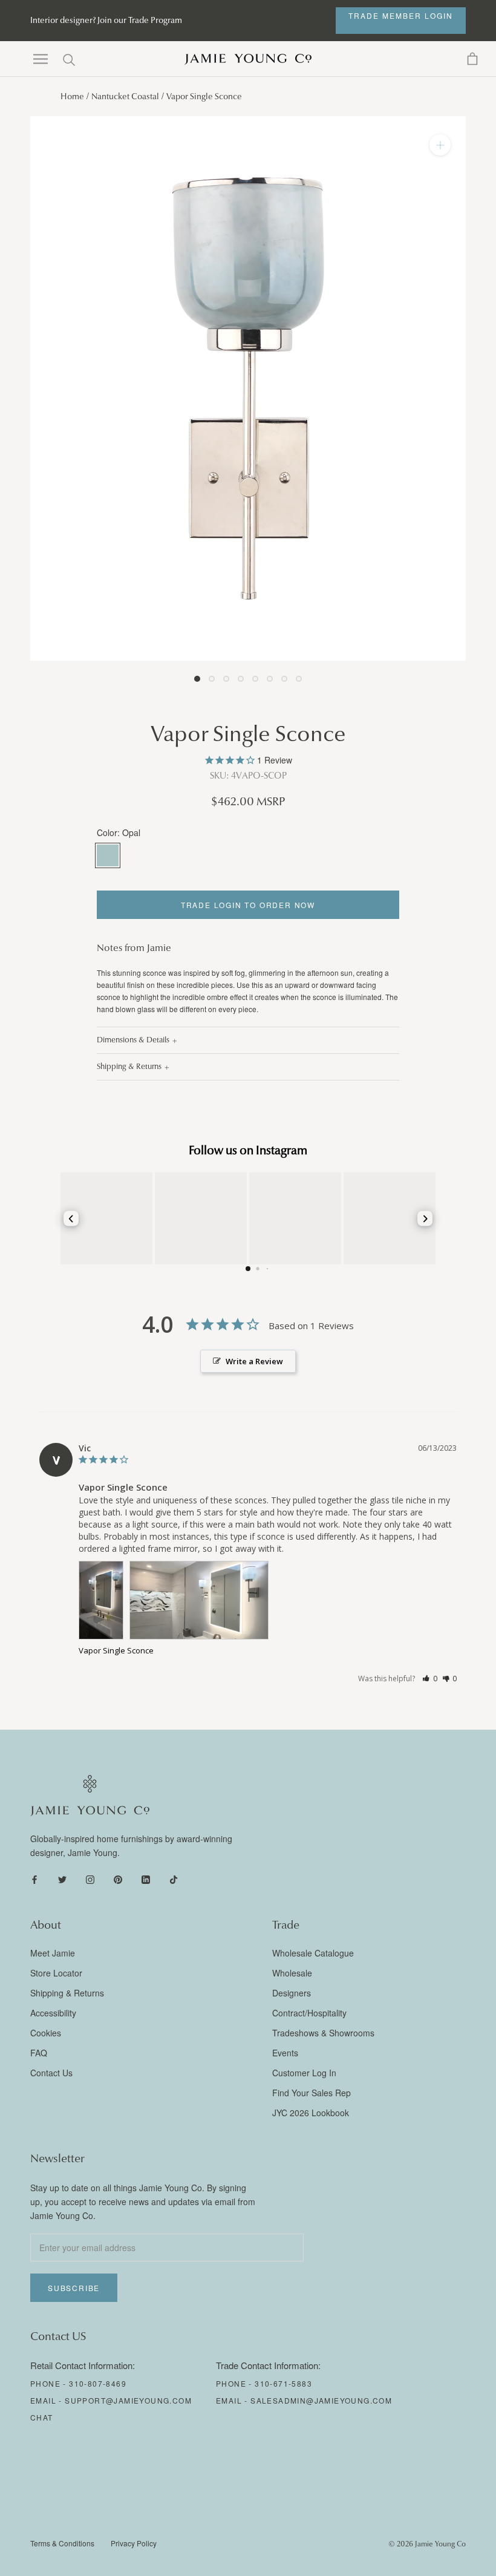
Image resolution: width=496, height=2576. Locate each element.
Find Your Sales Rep (312, 2093)
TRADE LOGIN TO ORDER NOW (248, 905)
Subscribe (74, 2288)
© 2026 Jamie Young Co (427, 2544)
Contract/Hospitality (309, 2013)
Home (72, 96)
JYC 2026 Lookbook (311, 2113)
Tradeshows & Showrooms (323, 2033)
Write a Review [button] (254, 1361)
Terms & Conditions (62, 2543)
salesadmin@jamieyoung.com (321, 2400)
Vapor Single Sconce (116, 1650)
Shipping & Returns (129, 1067)
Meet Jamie (53, 1953)
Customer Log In (304, 2073)
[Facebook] (34, 1879)
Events (285, 2053)
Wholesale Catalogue (313, 1953)
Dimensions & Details (133, 1040)
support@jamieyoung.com (128, 2400)
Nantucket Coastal (125, 96)
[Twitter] (62, 1879)
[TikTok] (174, 1879)
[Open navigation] (41, 59)
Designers (292, 1993)
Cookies (46, 2033)
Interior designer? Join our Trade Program (106, 20)
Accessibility (53, 2013)
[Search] (69, 59)
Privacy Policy (134, 2543)
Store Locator (56, 1973)
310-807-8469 (98, 2383)
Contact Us (51, 2073)
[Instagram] (90, 1879)
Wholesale (292, 1973)
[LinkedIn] (146, 1879)
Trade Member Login (401, 15)
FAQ (39, 2053)
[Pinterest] (118, 1879)
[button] (430, 1679)
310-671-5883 (283, 2383)
